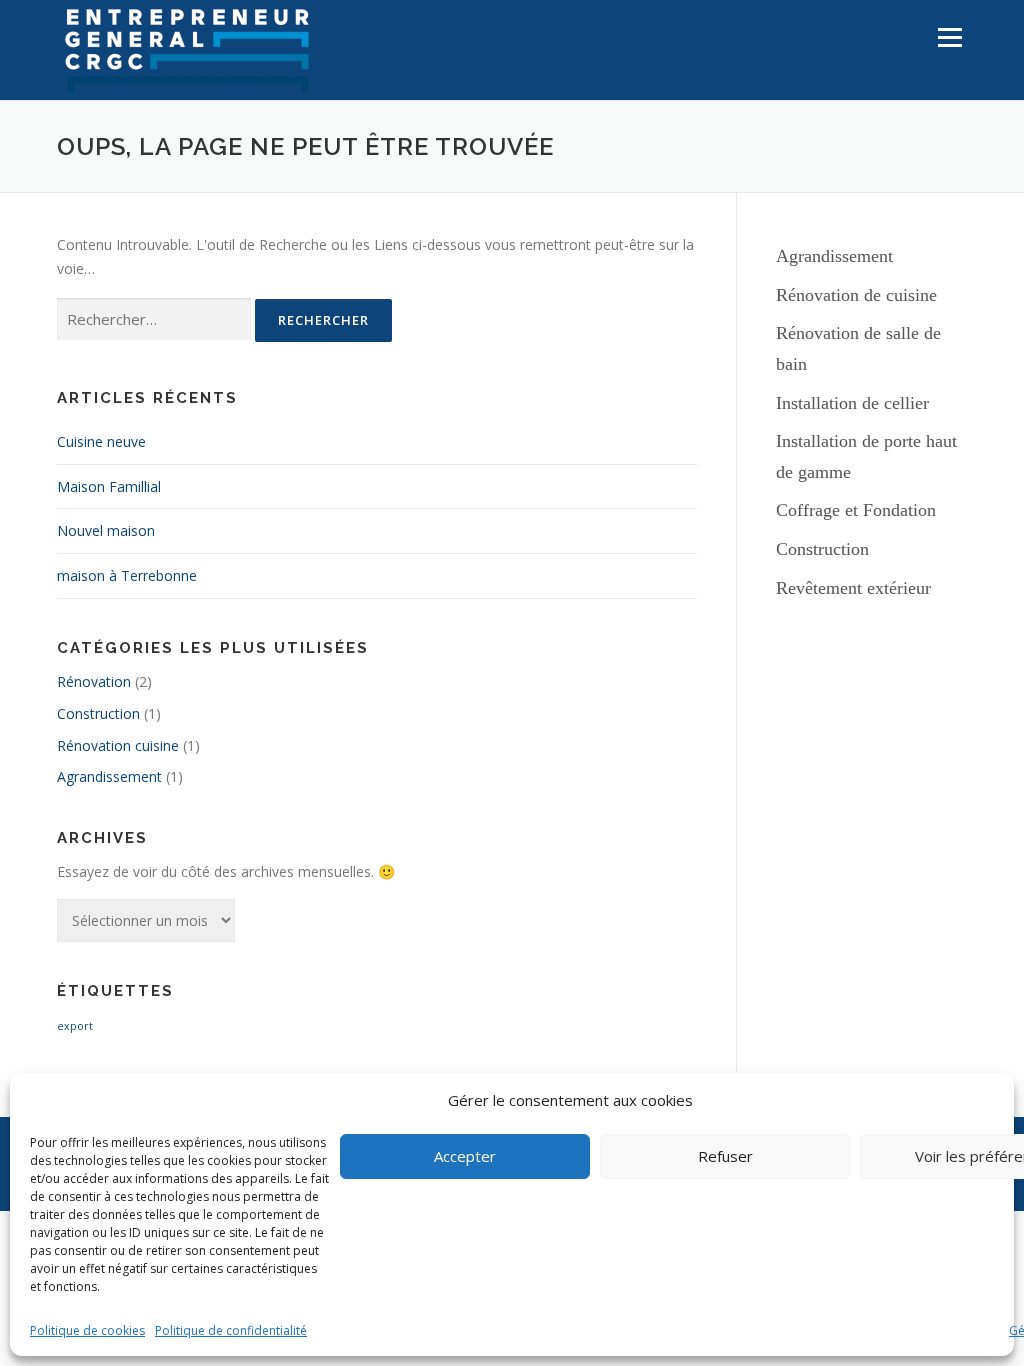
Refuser (725, 1156)
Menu (949, 37)
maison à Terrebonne (127, 575)
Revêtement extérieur (853, 588)
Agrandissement (109, 776)
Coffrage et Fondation (856, 510)
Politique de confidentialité (231, 1330)
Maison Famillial (109, 486)
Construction (98, 713)
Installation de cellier (852, 403)
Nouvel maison (106, 530)
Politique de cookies (87, 1330)
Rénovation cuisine (118, 745)
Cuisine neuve (101, 441)
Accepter (465, 1156)
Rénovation (94, 681)
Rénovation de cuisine (856, 295)
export (75, 1026)
